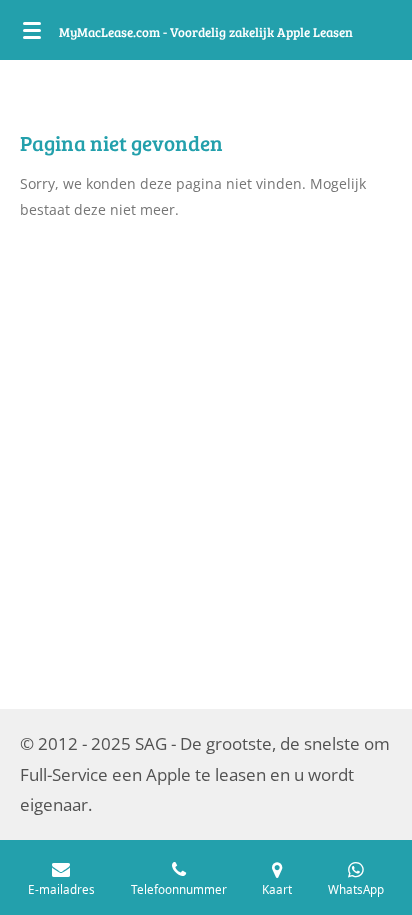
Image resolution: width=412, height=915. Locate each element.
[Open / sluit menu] (32, 30)
